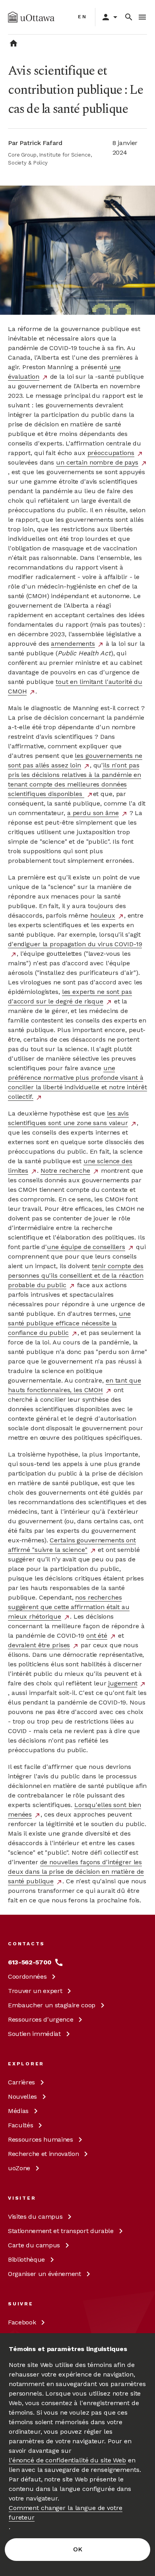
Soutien (34, 2034)
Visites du (35, 2217)
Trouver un (35, 1991)
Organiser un (45, 2274)
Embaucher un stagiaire (52, 2005)
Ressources (41, 2019)
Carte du (34, 2245)
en (82, 17)
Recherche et (43, 2154)
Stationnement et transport (61, 2231)
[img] (31, 17)
